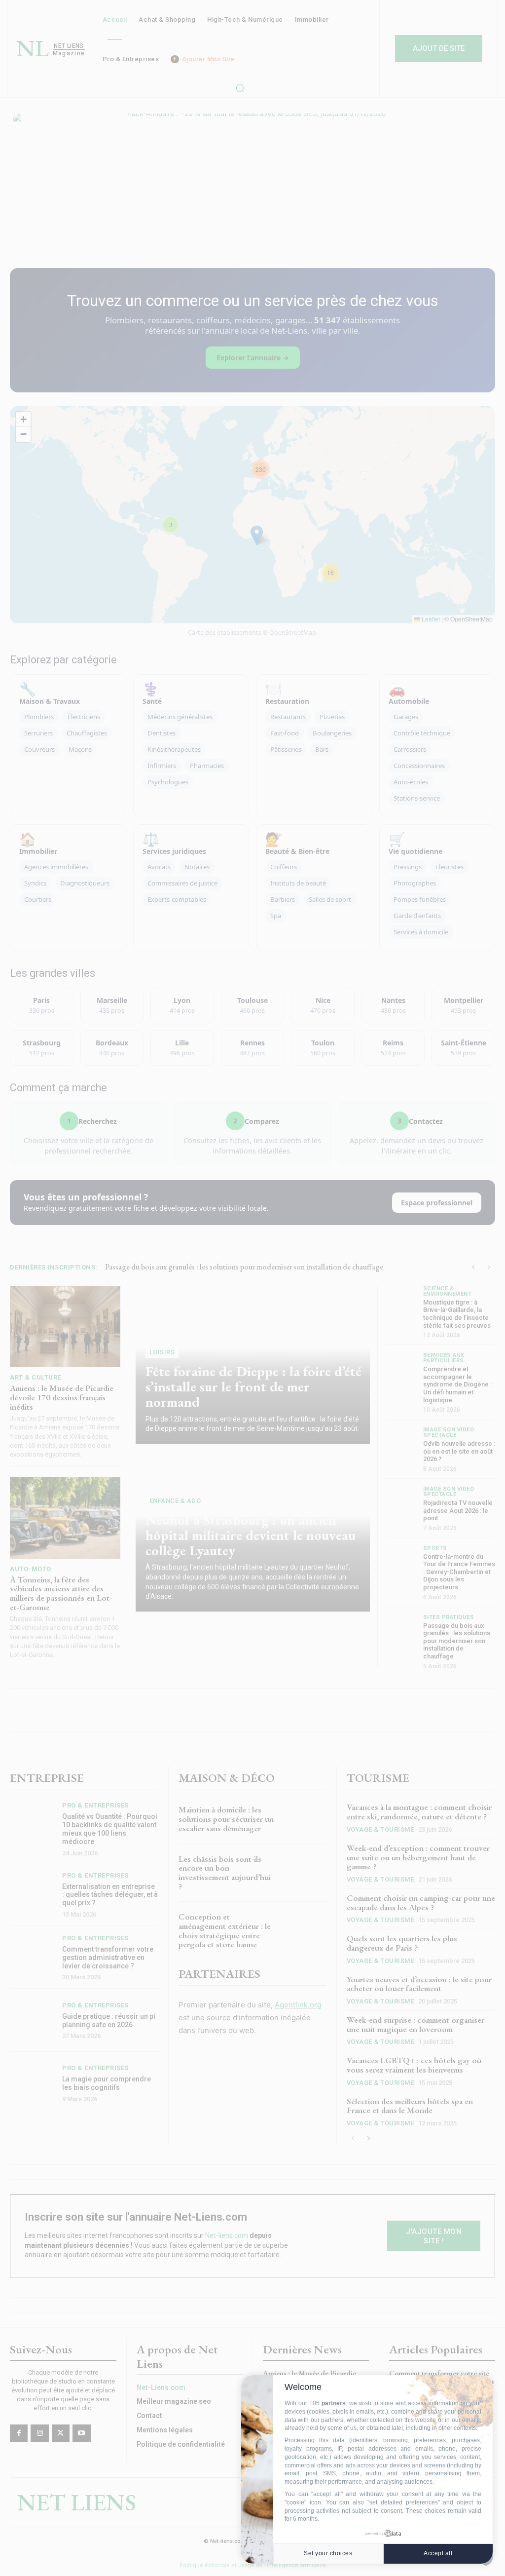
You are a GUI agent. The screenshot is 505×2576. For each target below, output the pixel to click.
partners (334, 2403)
